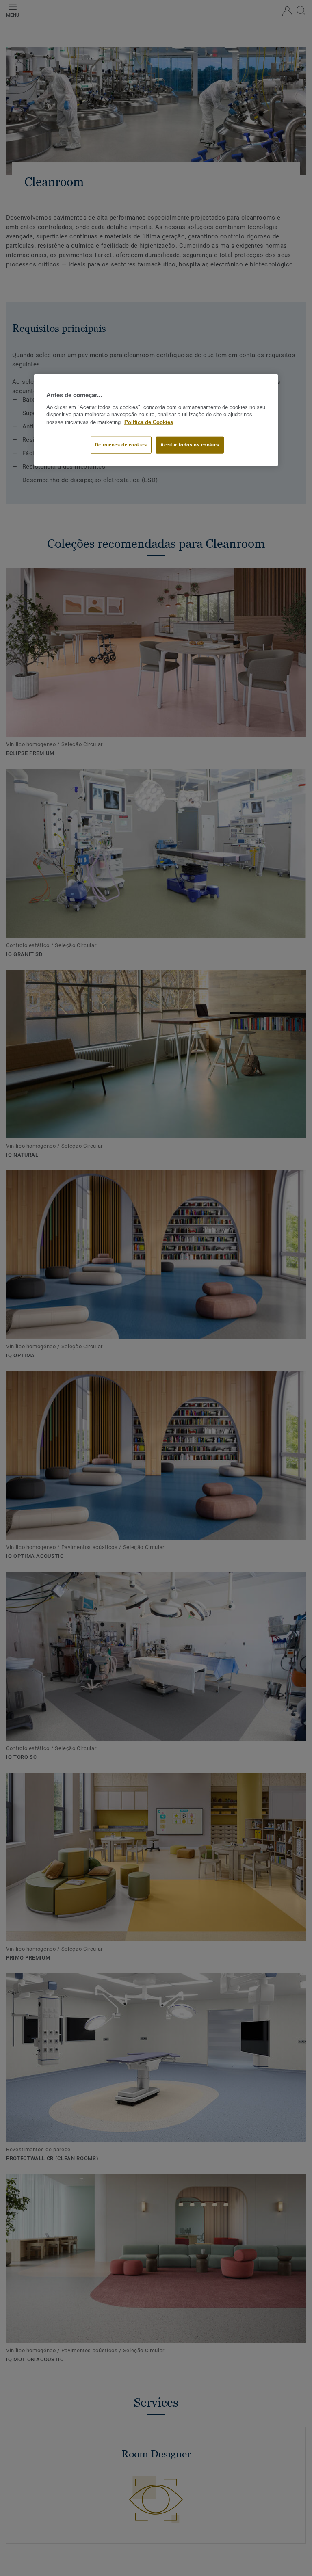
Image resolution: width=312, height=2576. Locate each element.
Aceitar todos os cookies (190, 445)
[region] (156, 420)
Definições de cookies (121, 445)
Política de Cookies (149, 422)
